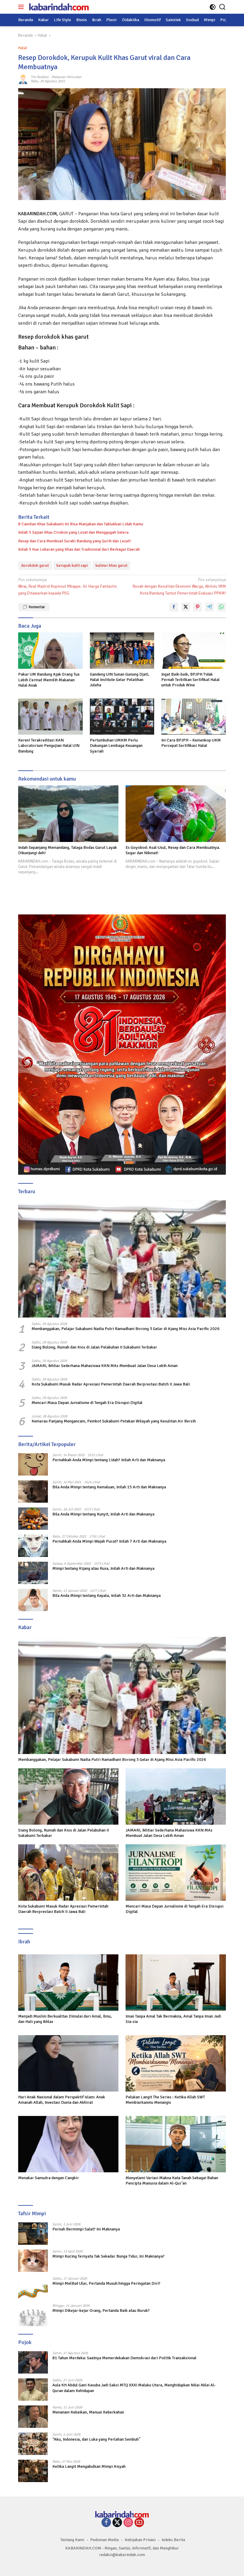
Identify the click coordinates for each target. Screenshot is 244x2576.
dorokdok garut (35, 565)
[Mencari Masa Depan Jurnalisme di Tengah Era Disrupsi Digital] (176, 1873)
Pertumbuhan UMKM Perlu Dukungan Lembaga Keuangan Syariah (116, 746)
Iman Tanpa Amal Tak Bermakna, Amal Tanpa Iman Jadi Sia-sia (173, 2019)
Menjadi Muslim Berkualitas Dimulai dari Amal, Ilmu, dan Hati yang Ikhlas (65, 2019)
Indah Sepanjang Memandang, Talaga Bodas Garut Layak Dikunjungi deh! (68, 850)
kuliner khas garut (111, 565)
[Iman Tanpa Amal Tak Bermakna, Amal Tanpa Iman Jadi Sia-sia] (176, 1983)
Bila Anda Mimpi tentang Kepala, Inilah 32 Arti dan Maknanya (107, 1596)
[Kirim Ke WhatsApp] (221, 607)
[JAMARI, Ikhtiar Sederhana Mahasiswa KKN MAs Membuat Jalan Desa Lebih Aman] (176, 1796)
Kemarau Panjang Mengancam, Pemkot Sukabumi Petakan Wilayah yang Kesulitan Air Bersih (114, 1421)
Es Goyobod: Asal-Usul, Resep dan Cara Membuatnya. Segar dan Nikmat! (173, 850)
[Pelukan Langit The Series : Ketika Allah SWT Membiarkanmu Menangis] (176, 2063)
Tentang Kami (72, 2540)
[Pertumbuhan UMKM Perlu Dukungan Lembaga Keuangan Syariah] (122, 717)
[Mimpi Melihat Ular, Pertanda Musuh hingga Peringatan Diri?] (33, 2288)
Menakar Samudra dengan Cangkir (49, 2178)
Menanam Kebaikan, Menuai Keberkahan (88, 2412)
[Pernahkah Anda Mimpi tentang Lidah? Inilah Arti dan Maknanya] (33, 1464)
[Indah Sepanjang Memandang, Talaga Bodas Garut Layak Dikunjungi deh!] (68, 814)
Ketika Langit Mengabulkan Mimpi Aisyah (89, 2466)
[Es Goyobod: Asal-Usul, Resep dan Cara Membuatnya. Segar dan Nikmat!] (176, 814)
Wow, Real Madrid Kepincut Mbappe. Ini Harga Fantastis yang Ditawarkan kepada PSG (68, 586)
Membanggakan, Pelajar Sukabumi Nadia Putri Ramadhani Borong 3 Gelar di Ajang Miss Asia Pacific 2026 (126, 1329)
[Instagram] (128, 2523)
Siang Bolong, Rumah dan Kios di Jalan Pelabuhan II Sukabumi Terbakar (94, 1347)
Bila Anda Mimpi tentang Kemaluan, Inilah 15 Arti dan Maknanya (109, 1487)
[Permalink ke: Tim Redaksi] (23, 79)
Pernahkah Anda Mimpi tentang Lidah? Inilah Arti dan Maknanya (109, 1460)
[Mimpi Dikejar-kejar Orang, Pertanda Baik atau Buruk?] (33, 2315)
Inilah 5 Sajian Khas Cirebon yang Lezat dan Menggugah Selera (73, 532)
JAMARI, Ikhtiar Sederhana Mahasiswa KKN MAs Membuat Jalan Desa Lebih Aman (105, 1366)
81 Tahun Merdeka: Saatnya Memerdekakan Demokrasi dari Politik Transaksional (124, 2358)
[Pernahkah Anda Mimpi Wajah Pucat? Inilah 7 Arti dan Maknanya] (33, 1546)
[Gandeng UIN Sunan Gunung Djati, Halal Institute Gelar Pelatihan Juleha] (122, 650)
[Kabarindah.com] (58, 7)
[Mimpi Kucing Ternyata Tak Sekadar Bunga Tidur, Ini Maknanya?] (33, 2261)
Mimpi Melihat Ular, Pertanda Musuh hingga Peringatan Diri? (106, 2283)
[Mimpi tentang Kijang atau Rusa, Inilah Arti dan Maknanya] (33, 1573)
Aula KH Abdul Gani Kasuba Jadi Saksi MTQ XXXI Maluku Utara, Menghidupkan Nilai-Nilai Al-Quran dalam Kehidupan (134, 2388)
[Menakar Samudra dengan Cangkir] (68, 2144)
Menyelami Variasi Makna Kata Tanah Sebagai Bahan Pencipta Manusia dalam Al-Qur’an (172, 2181)
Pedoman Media (104, 2540)
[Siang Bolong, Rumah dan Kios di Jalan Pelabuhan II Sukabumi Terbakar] (68, 1796)
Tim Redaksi (40, 77)
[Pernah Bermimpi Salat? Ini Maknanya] (33, 2234)
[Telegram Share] (209, 607)
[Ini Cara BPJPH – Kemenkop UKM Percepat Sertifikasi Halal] (194, 717)
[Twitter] (117, 2523)
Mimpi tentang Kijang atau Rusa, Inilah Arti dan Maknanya (103, 1568)
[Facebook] (106, 2523)
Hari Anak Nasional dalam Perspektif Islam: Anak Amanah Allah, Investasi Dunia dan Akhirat (62, 2100)
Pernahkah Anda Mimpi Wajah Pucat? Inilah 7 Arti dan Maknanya (109, 1541)
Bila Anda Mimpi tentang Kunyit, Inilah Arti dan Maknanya (103, 1514)
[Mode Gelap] (213, 7)
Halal (23, 48)
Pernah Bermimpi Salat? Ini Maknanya (86, 2229)
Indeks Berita (173, 2540)
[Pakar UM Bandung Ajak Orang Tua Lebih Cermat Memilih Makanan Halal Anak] (50, 651)
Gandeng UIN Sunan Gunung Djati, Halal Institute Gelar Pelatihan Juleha (120, 680)
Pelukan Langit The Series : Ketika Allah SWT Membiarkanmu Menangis (165, 2100)
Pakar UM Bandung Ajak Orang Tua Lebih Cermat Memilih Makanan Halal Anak (49, 680)
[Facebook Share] (174, 607)
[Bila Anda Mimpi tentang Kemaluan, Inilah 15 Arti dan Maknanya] (33, 1491)
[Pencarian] (222, 7)
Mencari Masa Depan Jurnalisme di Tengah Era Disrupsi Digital (87, 1403)
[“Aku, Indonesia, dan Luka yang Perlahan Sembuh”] (33, 2444)
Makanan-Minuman (67, 77)
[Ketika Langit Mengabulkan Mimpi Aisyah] (33, 2471)
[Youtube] (139, 2523)
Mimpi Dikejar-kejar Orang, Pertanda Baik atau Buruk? (101, 2310)
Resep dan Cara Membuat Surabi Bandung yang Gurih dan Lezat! (74, 541)
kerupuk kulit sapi (72, 565)
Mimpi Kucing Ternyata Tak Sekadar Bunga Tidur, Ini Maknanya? (108, 2256)
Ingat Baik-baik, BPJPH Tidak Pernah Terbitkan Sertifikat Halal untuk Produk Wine (190, 680)
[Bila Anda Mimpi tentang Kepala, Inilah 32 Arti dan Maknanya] (33, 1600)
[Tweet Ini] (186, 607)
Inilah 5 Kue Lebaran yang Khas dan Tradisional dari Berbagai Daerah (79, 549)
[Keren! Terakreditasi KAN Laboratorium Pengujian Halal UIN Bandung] (50, 717)
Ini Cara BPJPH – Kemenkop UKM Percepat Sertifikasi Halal (191, 743)
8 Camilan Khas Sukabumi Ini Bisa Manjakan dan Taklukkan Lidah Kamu (81, 524)
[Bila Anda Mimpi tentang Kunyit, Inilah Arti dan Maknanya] (33, 1519)
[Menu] (22, 7)
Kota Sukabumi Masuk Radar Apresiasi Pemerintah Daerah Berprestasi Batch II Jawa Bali (111, 1384)
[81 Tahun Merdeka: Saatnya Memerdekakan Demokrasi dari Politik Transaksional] (33, 2362)
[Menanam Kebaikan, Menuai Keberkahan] (33, 2417)
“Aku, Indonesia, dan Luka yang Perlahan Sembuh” (96, 2439)
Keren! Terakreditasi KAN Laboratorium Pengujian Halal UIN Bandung (49, 746)
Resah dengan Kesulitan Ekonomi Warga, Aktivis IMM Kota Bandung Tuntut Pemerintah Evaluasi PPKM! (179, 586)
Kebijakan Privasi (140, 2540)
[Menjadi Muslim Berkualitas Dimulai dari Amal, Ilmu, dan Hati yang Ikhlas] (68, 1983)
